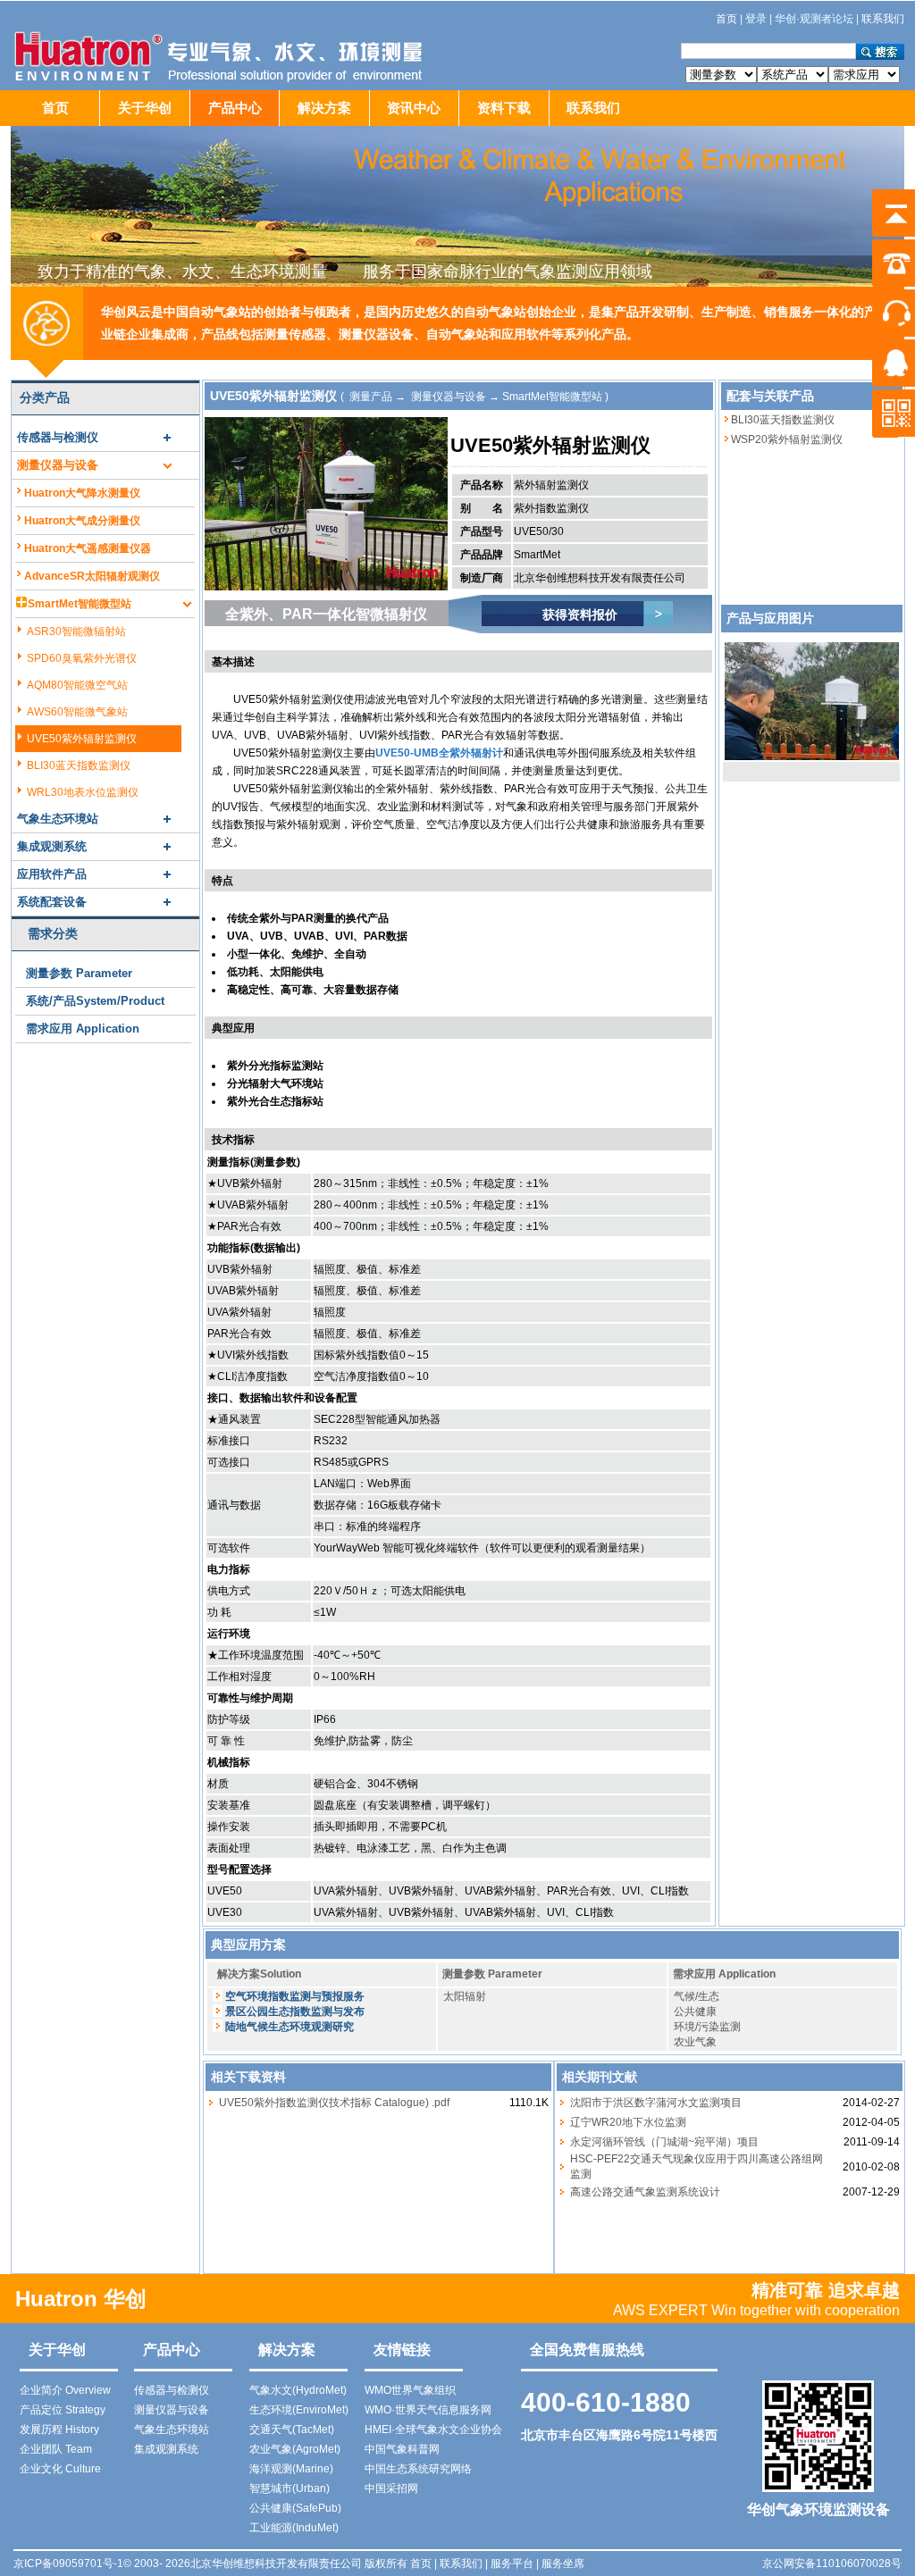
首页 (55, 108)
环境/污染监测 (707, 2027)
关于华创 (145, 108)
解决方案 (324, 108)
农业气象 (695, 2042)
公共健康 (695, 2011)
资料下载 (504, 108)
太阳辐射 (465, 1996)
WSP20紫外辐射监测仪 (787, 439)
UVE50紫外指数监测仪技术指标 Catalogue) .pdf (334, 2103)
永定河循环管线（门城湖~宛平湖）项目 (664, 2142)
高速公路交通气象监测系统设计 (645, 2192)
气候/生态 (697, 1996)
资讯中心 (414, 108)
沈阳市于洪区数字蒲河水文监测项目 (656, 2103)
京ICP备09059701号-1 (68, 2563)
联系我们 (593, 108)
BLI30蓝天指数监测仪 (783, 420)
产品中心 (235, 108)
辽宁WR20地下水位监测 (628, 2122)
